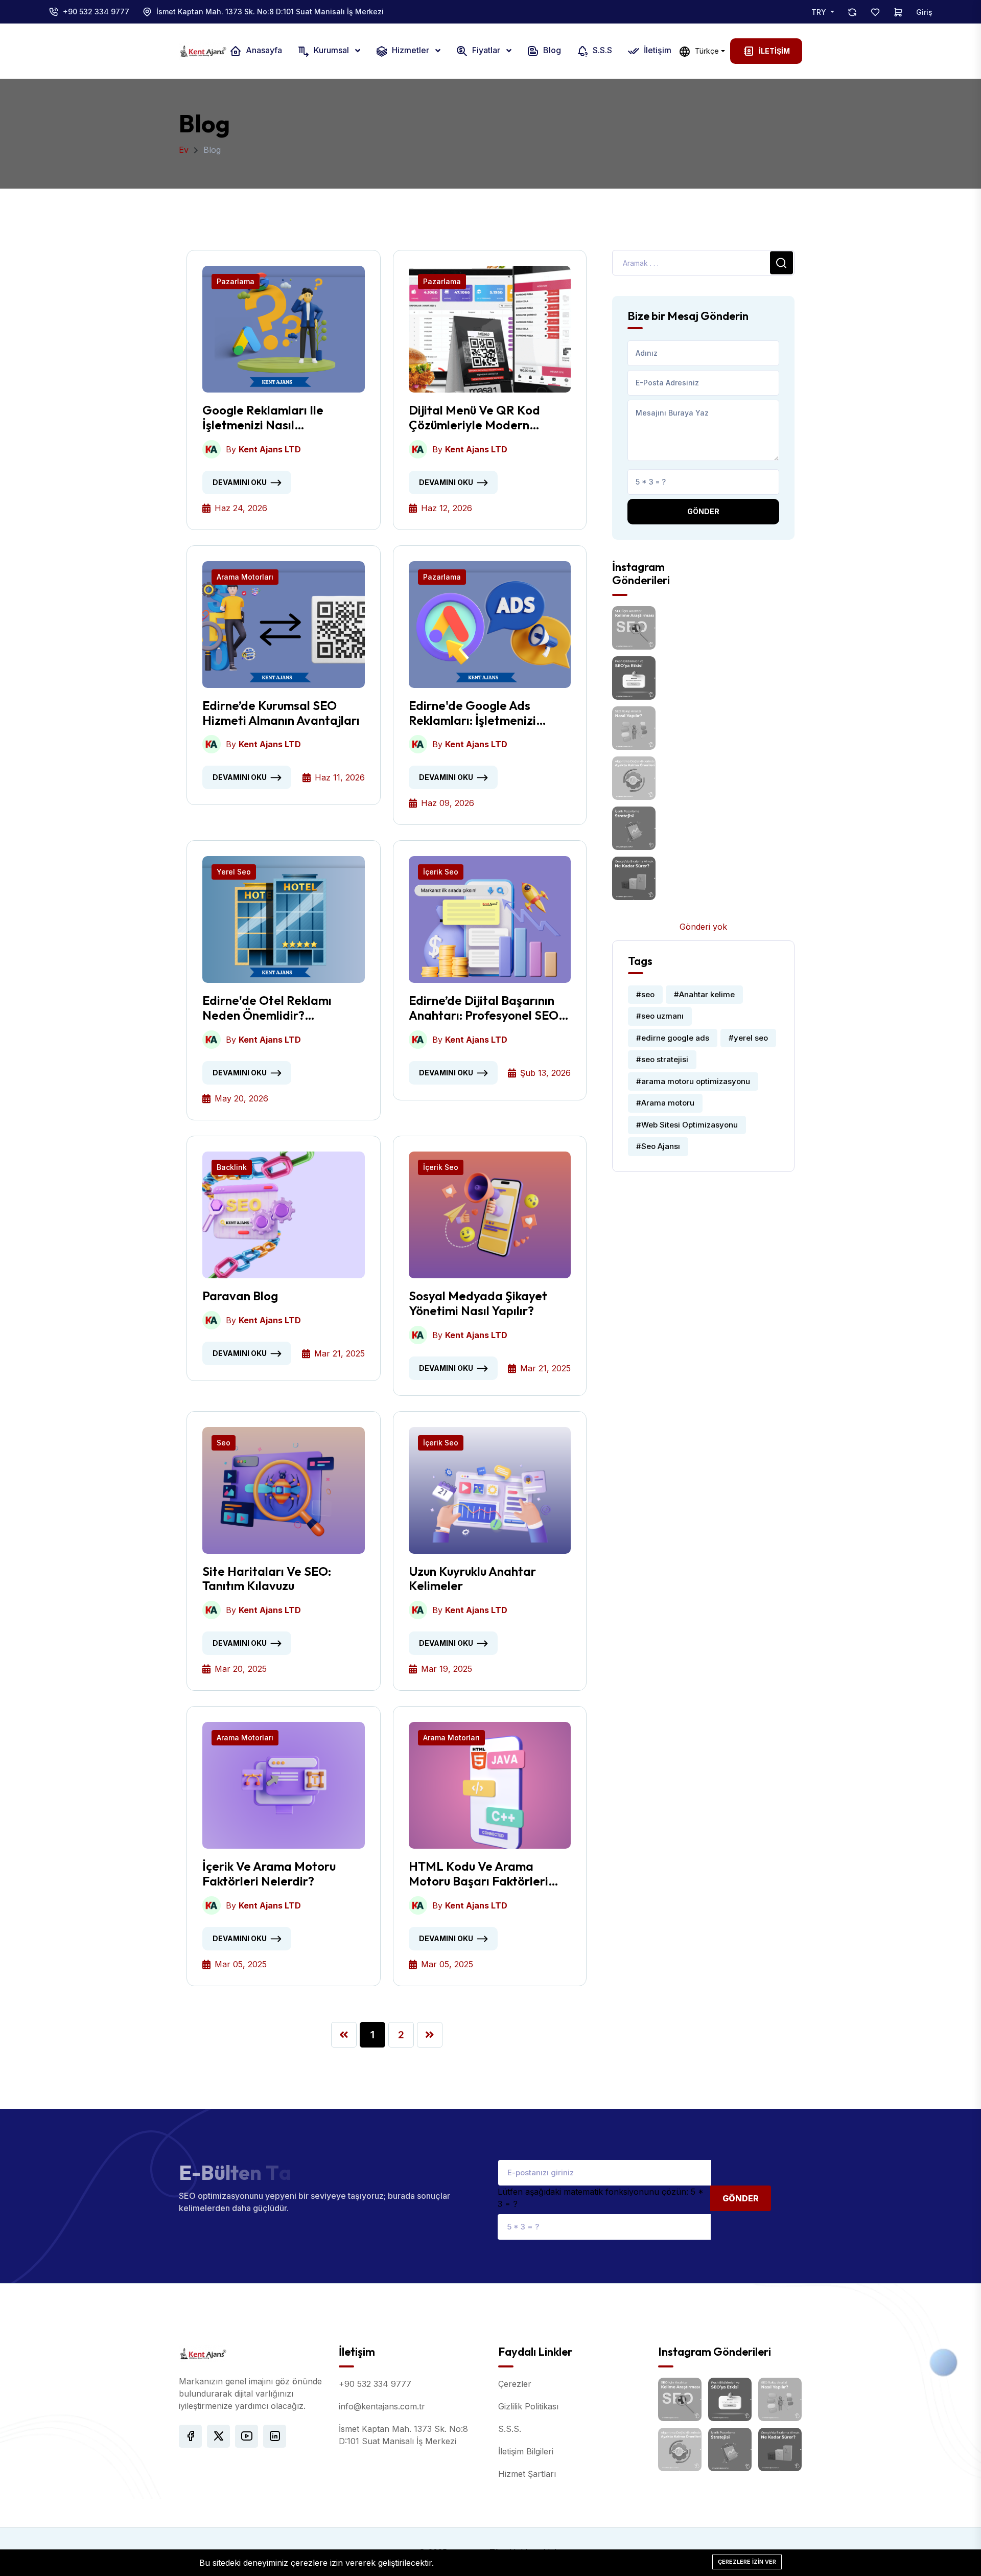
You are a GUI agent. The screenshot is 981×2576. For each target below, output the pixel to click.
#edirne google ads (673, 1038)
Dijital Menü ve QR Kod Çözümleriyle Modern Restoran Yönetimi (474, 418)
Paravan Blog (240, 1296)
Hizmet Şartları (527, 2474)
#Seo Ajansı (658, 1146)
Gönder (703, 511)
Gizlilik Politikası (528, 2406)
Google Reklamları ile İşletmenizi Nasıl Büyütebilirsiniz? (263, 418)
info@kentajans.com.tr (382, 2406)
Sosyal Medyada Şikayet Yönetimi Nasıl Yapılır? (478, 1303)
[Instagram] (275, 2436)
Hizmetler (411, 51)
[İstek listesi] (875, 12)
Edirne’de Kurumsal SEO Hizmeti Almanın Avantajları (281, 713)
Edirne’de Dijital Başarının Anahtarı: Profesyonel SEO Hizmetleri (484, 1008)
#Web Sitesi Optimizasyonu (687, 1125)
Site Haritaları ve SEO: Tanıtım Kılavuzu (267, 1579)
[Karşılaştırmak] (852, 12)
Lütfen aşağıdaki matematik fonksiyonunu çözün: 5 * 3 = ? (601, 2198)
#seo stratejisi (662, 1059)
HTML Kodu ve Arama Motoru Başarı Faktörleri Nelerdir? (478, 1874)
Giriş (924, 12)
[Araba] (898, 12)
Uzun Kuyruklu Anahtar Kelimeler (472, 1579)
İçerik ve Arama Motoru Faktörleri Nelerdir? (269, 1874)
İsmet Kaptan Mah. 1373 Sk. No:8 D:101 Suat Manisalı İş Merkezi (270, 11)
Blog (551, 51)
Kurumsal (331, 51)
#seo (645, 994)
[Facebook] (190, 2436)
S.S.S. (510, 2429)
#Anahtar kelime (704, 994)
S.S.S (601, 51)
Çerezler (515, 2384)
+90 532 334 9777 (96, 11)
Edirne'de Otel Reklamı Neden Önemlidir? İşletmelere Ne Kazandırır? (278, 1008)
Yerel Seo (234, 872)
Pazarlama (236, 281)
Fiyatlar (486, 51)
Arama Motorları (245, 577)
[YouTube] (247, 2436)
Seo (224, 1443)
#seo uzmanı (660, 1016)
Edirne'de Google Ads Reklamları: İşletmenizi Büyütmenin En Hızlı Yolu (476, 713)
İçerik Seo (441, 872)
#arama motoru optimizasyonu (693, 1081)
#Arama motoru (665, 1103)
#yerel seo (748, 1038)
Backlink (232, 1167)
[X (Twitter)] (218, 2436)
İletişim (657, 51)
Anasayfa (263, 51)
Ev (184, 150)
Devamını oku (240, 482)
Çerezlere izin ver (747, 2562)
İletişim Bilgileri (526, 2451)
